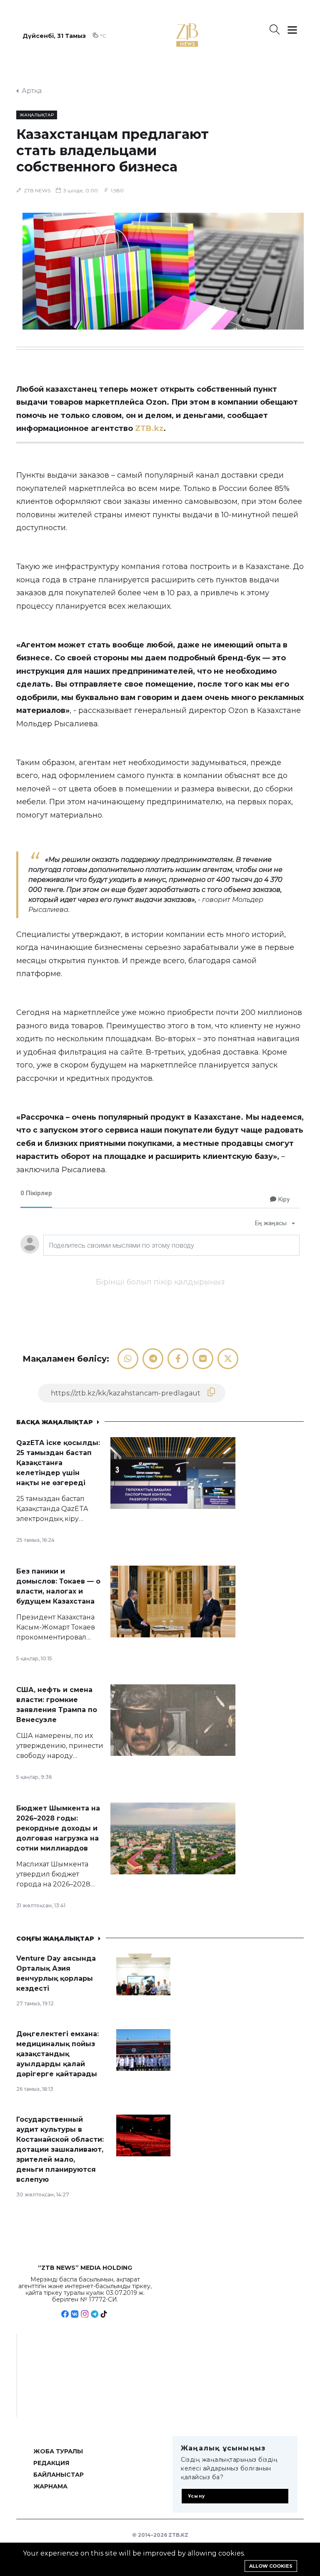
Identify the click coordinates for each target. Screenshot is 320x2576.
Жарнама (50, 2486)
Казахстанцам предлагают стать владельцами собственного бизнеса (112, 150)
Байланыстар (59, 2475)
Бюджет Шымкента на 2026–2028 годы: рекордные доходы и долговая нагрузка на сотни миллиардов (58, 1828)
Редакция (51, 2463)
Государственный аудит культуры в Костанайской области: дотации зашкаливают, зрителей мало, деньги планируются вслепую (60, 2149)
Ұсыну (196, 2496)
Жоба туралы (58, 2451)
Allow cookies (271, 2566)
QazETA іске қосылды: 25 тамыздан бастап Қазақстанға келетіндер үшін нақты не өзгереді (58, 1463)
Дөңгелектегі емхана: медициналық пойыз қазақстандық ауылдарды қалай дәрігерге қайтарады (57, 2054)
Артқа (32, 91)
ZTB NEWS (37, 190)
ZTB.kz (149, 428)
